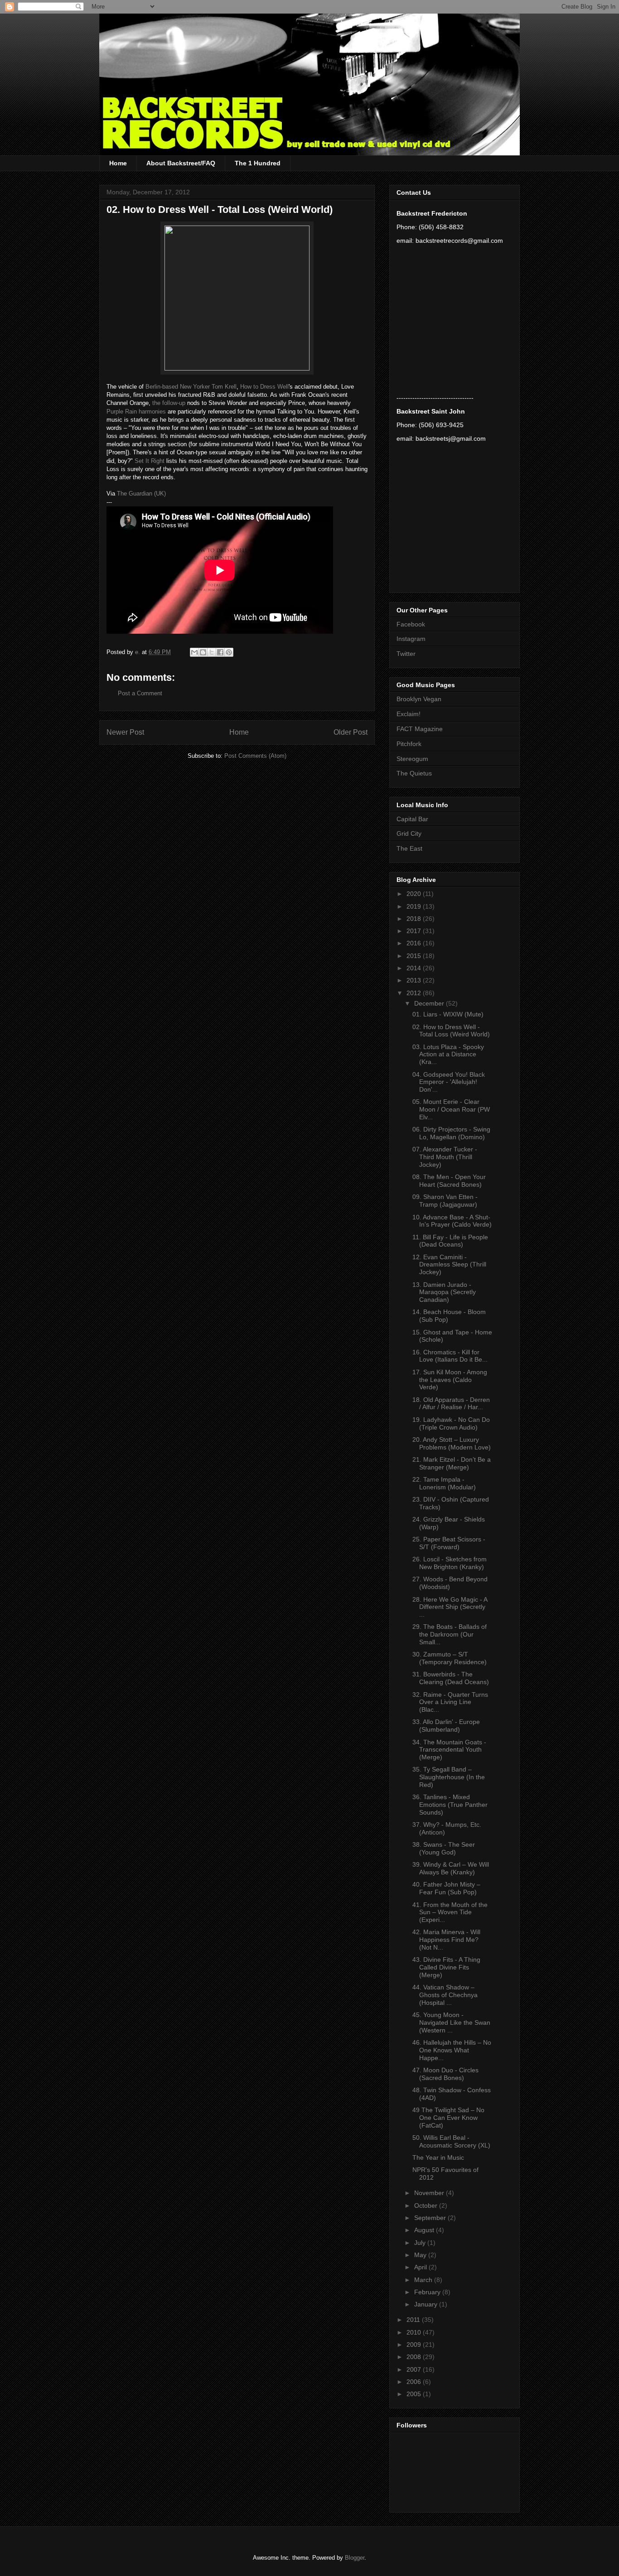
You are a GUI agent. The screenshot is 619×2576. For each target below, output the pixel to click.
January (427, 2304)
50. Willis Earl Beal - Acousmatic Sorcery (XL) (451, 2141)
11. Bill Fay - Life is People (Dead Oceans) (450, 1241)
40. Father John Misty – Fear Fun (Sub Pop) (446, 1888)
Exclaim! (409, 714)
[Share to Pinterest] (229, 652)
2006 (415, 2382)
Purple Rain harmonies (136, 412)
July (421, 2243)
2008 (415, 2357)
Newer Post (125, 732)
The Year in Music (438, 2157)
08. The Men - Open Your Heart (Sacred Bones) (449, 1181)
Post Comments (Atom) (255, 756)
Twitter (406, 654)
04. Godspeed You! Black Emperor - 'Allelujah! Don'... (449, 1082)
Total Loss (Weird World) (275, 209)
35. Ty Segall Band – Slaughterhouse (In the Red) (449, 1777)
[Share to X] (212, 652)
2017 (415, 931)
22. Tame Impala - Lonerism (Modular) (444, 1483)
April (421, 2267)
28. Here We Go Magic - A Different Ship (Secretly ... (450, 1607)
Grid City (409, 833)
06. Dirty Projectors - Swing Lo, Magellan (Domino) (451, 1133)
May (421, 2255)
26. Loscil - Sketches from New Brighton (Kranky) (450, 1563)
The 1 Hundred (258, 163)
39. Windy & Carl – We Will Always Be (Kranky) (451, 1868)
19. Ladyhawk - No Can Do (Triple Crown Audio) (451, 1423)
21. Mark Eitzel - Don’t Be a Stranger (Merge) (452, 1463)
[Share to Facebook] (220, 652)
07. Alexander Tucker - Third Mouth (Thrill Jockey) (445, 1157)
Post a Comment (140, 693)
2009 (415, 2345)
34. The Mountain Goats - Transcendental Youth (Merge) (449, 1750)
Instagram (411, 639)
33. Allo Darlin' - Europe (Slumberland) (446, 1726)
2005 (415, 2394)
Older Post (351, 732)
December (430, 1003)
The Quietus (414, 773)
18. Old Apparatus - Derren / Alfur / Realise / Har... (451, 1404)
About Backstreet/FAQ (181, 163)
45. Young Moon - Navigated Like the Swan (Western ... (451, 2022)
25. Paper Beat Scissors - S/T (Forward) (449, 1543)
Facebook (411, 624)
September (431, 2218)
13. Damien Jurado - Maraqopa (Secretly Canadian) (444, 1292)
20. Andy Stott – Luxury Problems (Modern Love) (452, 1443)
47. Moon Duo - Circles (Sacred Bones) (445, 2074)
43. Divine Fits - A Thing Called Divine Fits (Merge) (446, 1967)
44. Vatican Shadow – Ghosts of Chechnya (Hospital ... (445, 1995)
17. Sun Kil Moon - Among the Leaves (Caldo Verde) (450, 1380)
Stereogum (412, 759)
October (427, 2205)
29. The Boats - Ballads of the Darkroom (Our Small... (450, 1634)
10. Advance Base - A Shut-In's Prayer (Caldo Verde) (452, 1221)
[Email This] (194, 652)
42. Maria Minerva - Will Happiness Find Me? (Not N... (446, 1940)
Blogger (355, 2558)
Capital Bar (412, 819)
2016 (415, 943)
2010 (415, 2332)
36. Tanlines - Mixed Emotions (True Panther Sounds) (450, 1805)
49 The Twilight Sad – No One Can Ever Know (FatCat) (448, 2118)
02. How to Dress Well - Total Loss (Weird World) (451, 1031)
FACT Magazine (420, 729)
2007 (415, 2369)
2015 (415, 956)
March (424, 2280)
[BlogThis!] (203, 652)
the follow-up (169, 403)
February (428, 2292)
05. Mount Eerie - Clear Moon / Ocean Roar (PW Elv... (451, 1109)
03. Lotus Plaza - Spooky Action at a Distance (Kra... (448, 1054)
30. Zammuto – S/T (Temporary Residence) (450, 1658)
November (430, 2193)
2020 (415, 894)
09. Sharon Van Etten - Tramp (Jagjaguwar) (445, 1201)
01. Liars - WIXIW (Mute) (448, 1014)
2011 (414, 2320)
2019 (415, 906)
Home (118, 163)
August (425, 2230)
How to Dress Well (264, 387)
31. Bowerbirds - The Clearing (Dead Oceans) (451, 1678)
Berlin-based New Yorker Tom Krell (191, 387)
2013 (415, 980)
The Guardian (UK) (141, 494)
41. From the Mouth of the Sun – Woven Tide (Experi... (450, 1912)
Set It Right (150, 461)
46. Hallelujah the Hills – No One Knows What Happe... (452, 2050)
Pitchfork (409, 744)
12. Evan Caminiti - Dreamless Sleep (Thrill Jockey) (449, 1265)
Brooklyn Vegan (419, 699)
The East (409, 848)
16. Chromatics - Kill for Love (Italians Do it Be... (450, 1356)
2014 (415, 968)
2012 (415, 993)
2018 (415, 919)
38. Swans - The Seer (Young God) (444, 1848)
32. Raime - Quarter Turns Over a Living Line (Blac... (450, 1702)
